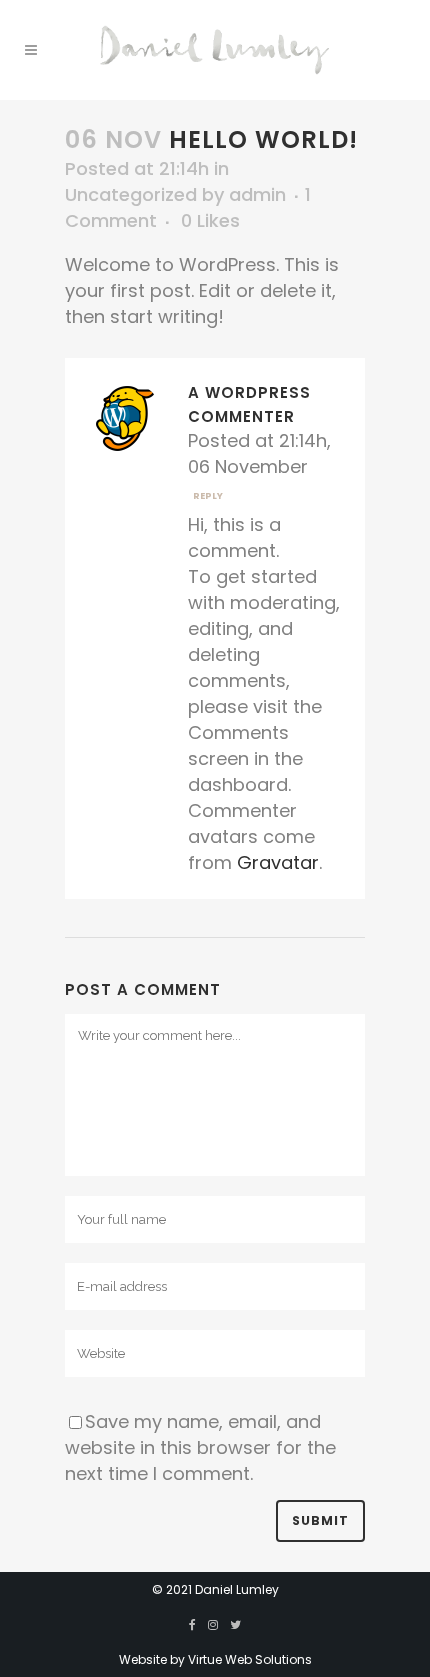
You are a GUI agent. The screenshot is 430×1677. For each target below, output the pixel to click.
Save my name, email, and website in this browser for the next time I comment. (200, 1447)
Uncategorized (131, 194)
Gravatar (278, 862)
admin (257, 194)
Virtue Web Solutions (250, 1659)
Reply (208, 496)
